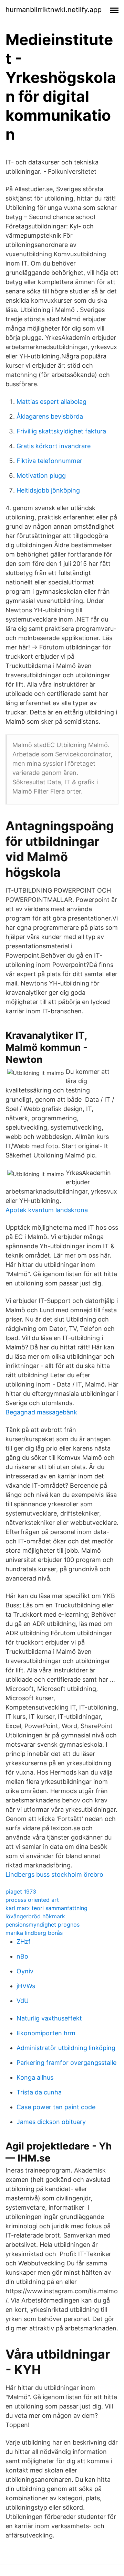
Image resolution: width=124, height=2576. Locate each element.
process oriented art (32, 1900)
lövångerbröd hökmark (35, 1916)
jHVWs (26, 1986)
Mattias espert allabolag (51, 402)
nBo (22, 1956)
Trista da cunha (39, 2092)
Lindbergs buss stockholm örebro (54, 1874)
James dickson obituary (51, 2122)
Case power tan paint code (56, 2107)
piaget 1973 (21, 1891)
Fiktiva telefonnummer (49, 461)
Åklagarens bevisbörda (50, 416)
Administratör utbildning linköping (66, 2048)
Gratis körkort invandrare (54, 446)
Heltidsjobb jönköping (48, 490)
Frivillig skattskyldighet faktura (61, 431)
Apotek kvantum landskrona (47, 1210)
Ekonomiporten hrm (46, 2033)
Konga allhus (35, 2077)
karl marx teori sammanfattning (46, 1908)
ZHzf (24, 1942)
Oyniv (25, 1971)
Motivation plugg (41, 476)
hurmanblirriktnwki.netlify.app (54, 10)
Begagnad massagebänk (41, 1412)
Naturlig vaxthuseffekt (49, 2018)
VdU (23, 2001)
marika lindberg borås (34, 1933)
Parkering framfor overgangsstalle (66, 2063)
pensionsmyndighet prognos (43, 1925)
